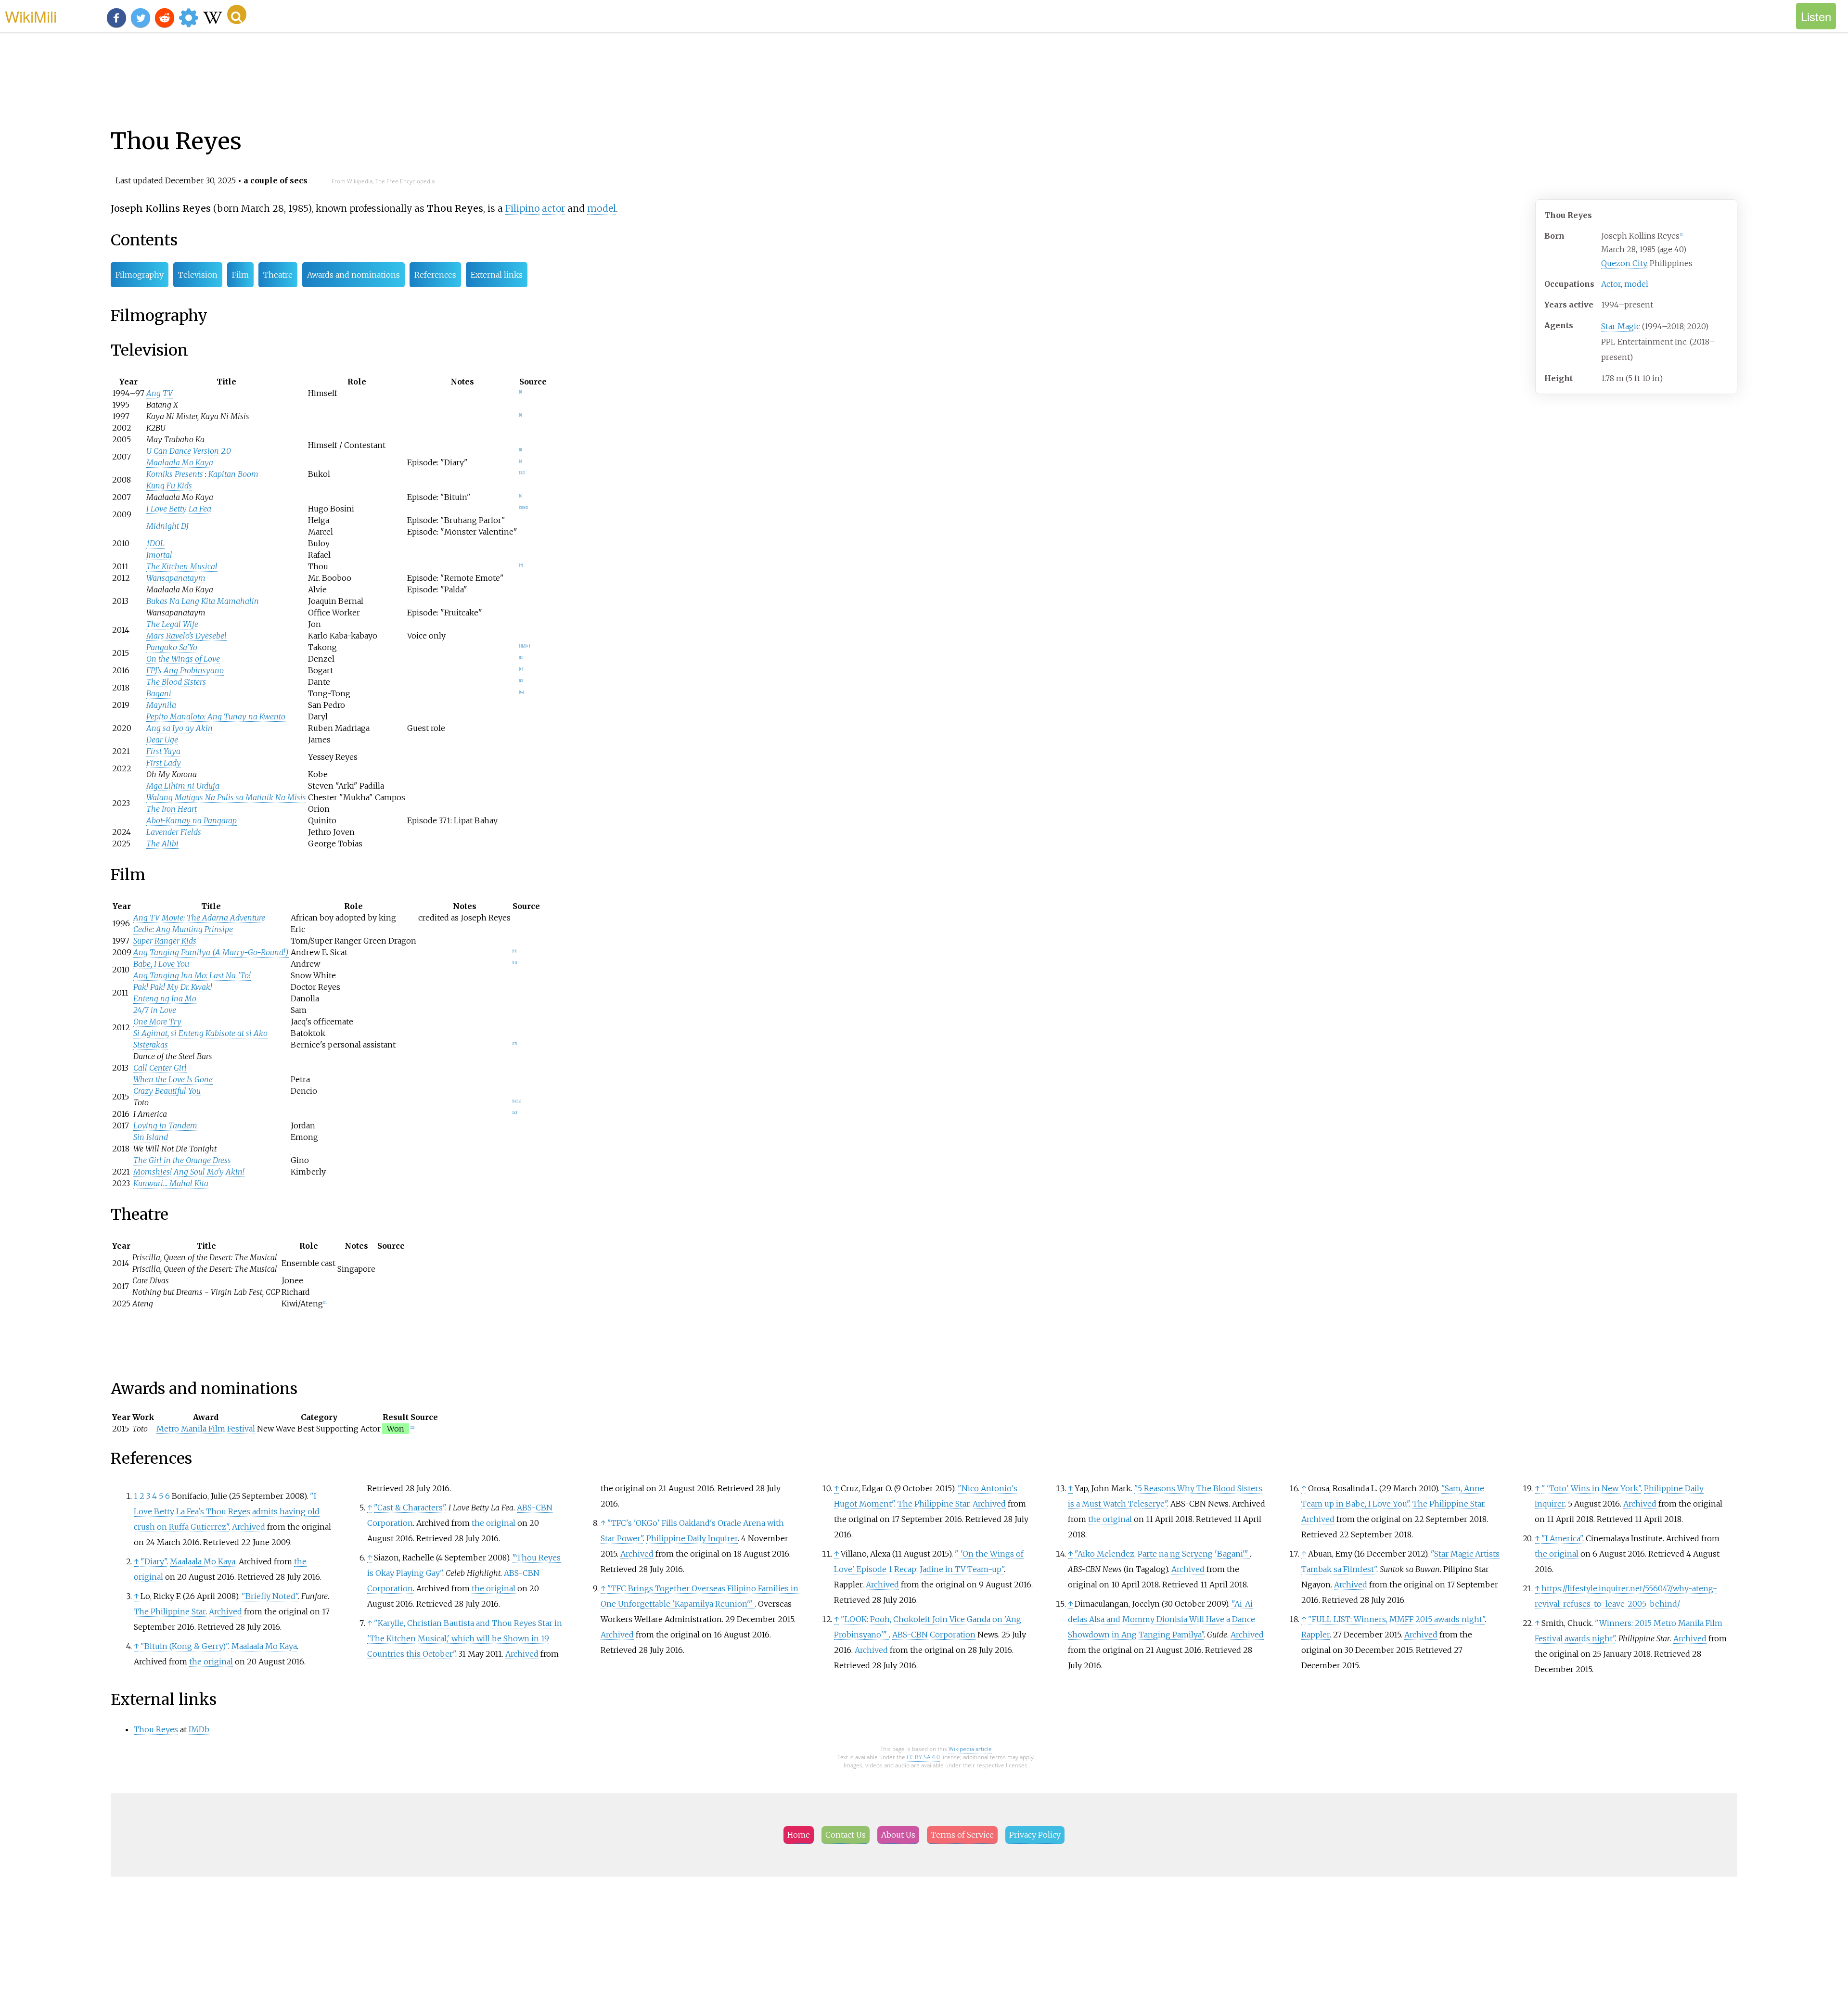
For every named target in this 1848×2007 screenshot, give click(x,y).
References (435, 275)
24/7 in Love (155, 1010)
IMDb (199, 1729)
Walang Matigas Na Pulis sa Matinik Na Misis (226, 797)
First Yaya (163, 751)
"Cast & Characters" (410, 1508)
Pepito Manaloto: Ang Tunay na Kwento (216, 716)
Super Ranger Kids (165, 941)
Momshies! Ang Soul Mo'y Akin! (189, 1172)
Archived (249, 1527)
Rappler (1315, 1635)
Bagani (159, 693)
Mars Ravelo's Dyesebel (186, 636)
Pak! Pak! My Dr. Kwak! (173, 987)
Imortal (159, 555)
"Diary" (154, 1561)
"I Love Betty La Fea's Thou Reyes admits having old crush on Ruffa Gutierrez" (227, 1511)
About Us (898, 1835)
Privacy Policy (1035, 1835)
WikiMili (31, 16)
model (1636, 284)
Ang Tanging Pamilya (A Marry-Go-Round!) (211, 952)
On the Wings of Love (183, 659)
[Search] (237, 14)
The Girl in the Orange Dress (182, 1160)
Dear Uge (162, 740)
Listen (1816, 16)
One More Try (157, 1022)
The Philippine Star (170, 1611)
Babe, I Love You (161, 964)
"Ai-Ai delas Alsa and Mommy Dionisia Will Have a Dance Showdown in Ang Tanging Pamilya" (1161, 1619)
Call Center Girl (160, 1068)
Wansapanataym (176, 578)
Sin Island (151, 1137)
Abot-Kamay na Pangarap (192, 820)
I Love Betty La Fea (179, 509)
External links (497, 275)
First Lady (164, 763)
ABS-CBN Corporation (934, 1635)
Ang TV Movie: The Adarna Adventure (199, 918)
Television (198, 275)
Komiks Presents (175, 474)
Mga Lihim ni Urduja (183, 786)
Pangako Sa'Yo (172, 647)
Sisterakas (151, 1045)
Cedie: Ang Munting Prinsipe (183, 929)
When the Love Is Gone (173, 1079)
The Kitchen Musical (182, 566)
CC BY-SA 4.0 (923, 1757)
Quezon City (1624, 263)
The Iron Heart (172, 809)
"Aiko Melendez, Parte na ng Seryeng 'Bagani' (1161, 1554)
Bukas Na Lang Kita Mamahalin (203, 601)
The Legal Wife (172, 624)
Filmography (140, 275)
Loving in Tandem (165, 1125)
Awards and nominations (353, 275)
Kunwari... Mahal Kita (171, 1183)
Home (799, 1835)
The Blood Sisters (176, 682)
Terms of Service (962, 1835)
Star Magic (1621, 326)
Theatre (278, 275)
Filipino (522, 208)
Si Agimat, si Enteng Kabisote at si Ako (200, 1033)
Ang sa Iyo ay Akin (180, 728)
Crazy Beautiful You (167, 1091)
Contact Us (846, 1835)
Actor (1611, 284)
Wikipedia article (970, 1749)
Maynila (161, 705)
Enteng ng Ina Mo (165, 998)
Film (240, 275)
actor (553, 208)
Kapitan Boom (233, 474)
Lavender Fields (174, 832)
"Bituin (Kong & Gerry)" (184, 1646)
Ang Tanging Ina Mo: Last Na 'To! (192, 975)
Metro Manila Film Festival (206, 1429)
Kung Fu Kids (169, 486)
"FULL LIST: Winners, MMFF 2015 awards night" (1396, 1619)
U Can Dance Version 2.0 (189, 451)
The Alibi (162, 844)
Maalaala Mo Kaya (180, 462)
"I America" (1562, 1538)
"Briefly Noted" (270, 1596)
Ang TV (160, 393)
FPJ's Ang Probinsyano (185, 670)
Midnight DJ (167, 526)
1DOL (155, 543)
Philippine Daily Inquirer (692, 1538)
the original (211, 1662)
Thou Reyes (156, 1729)
